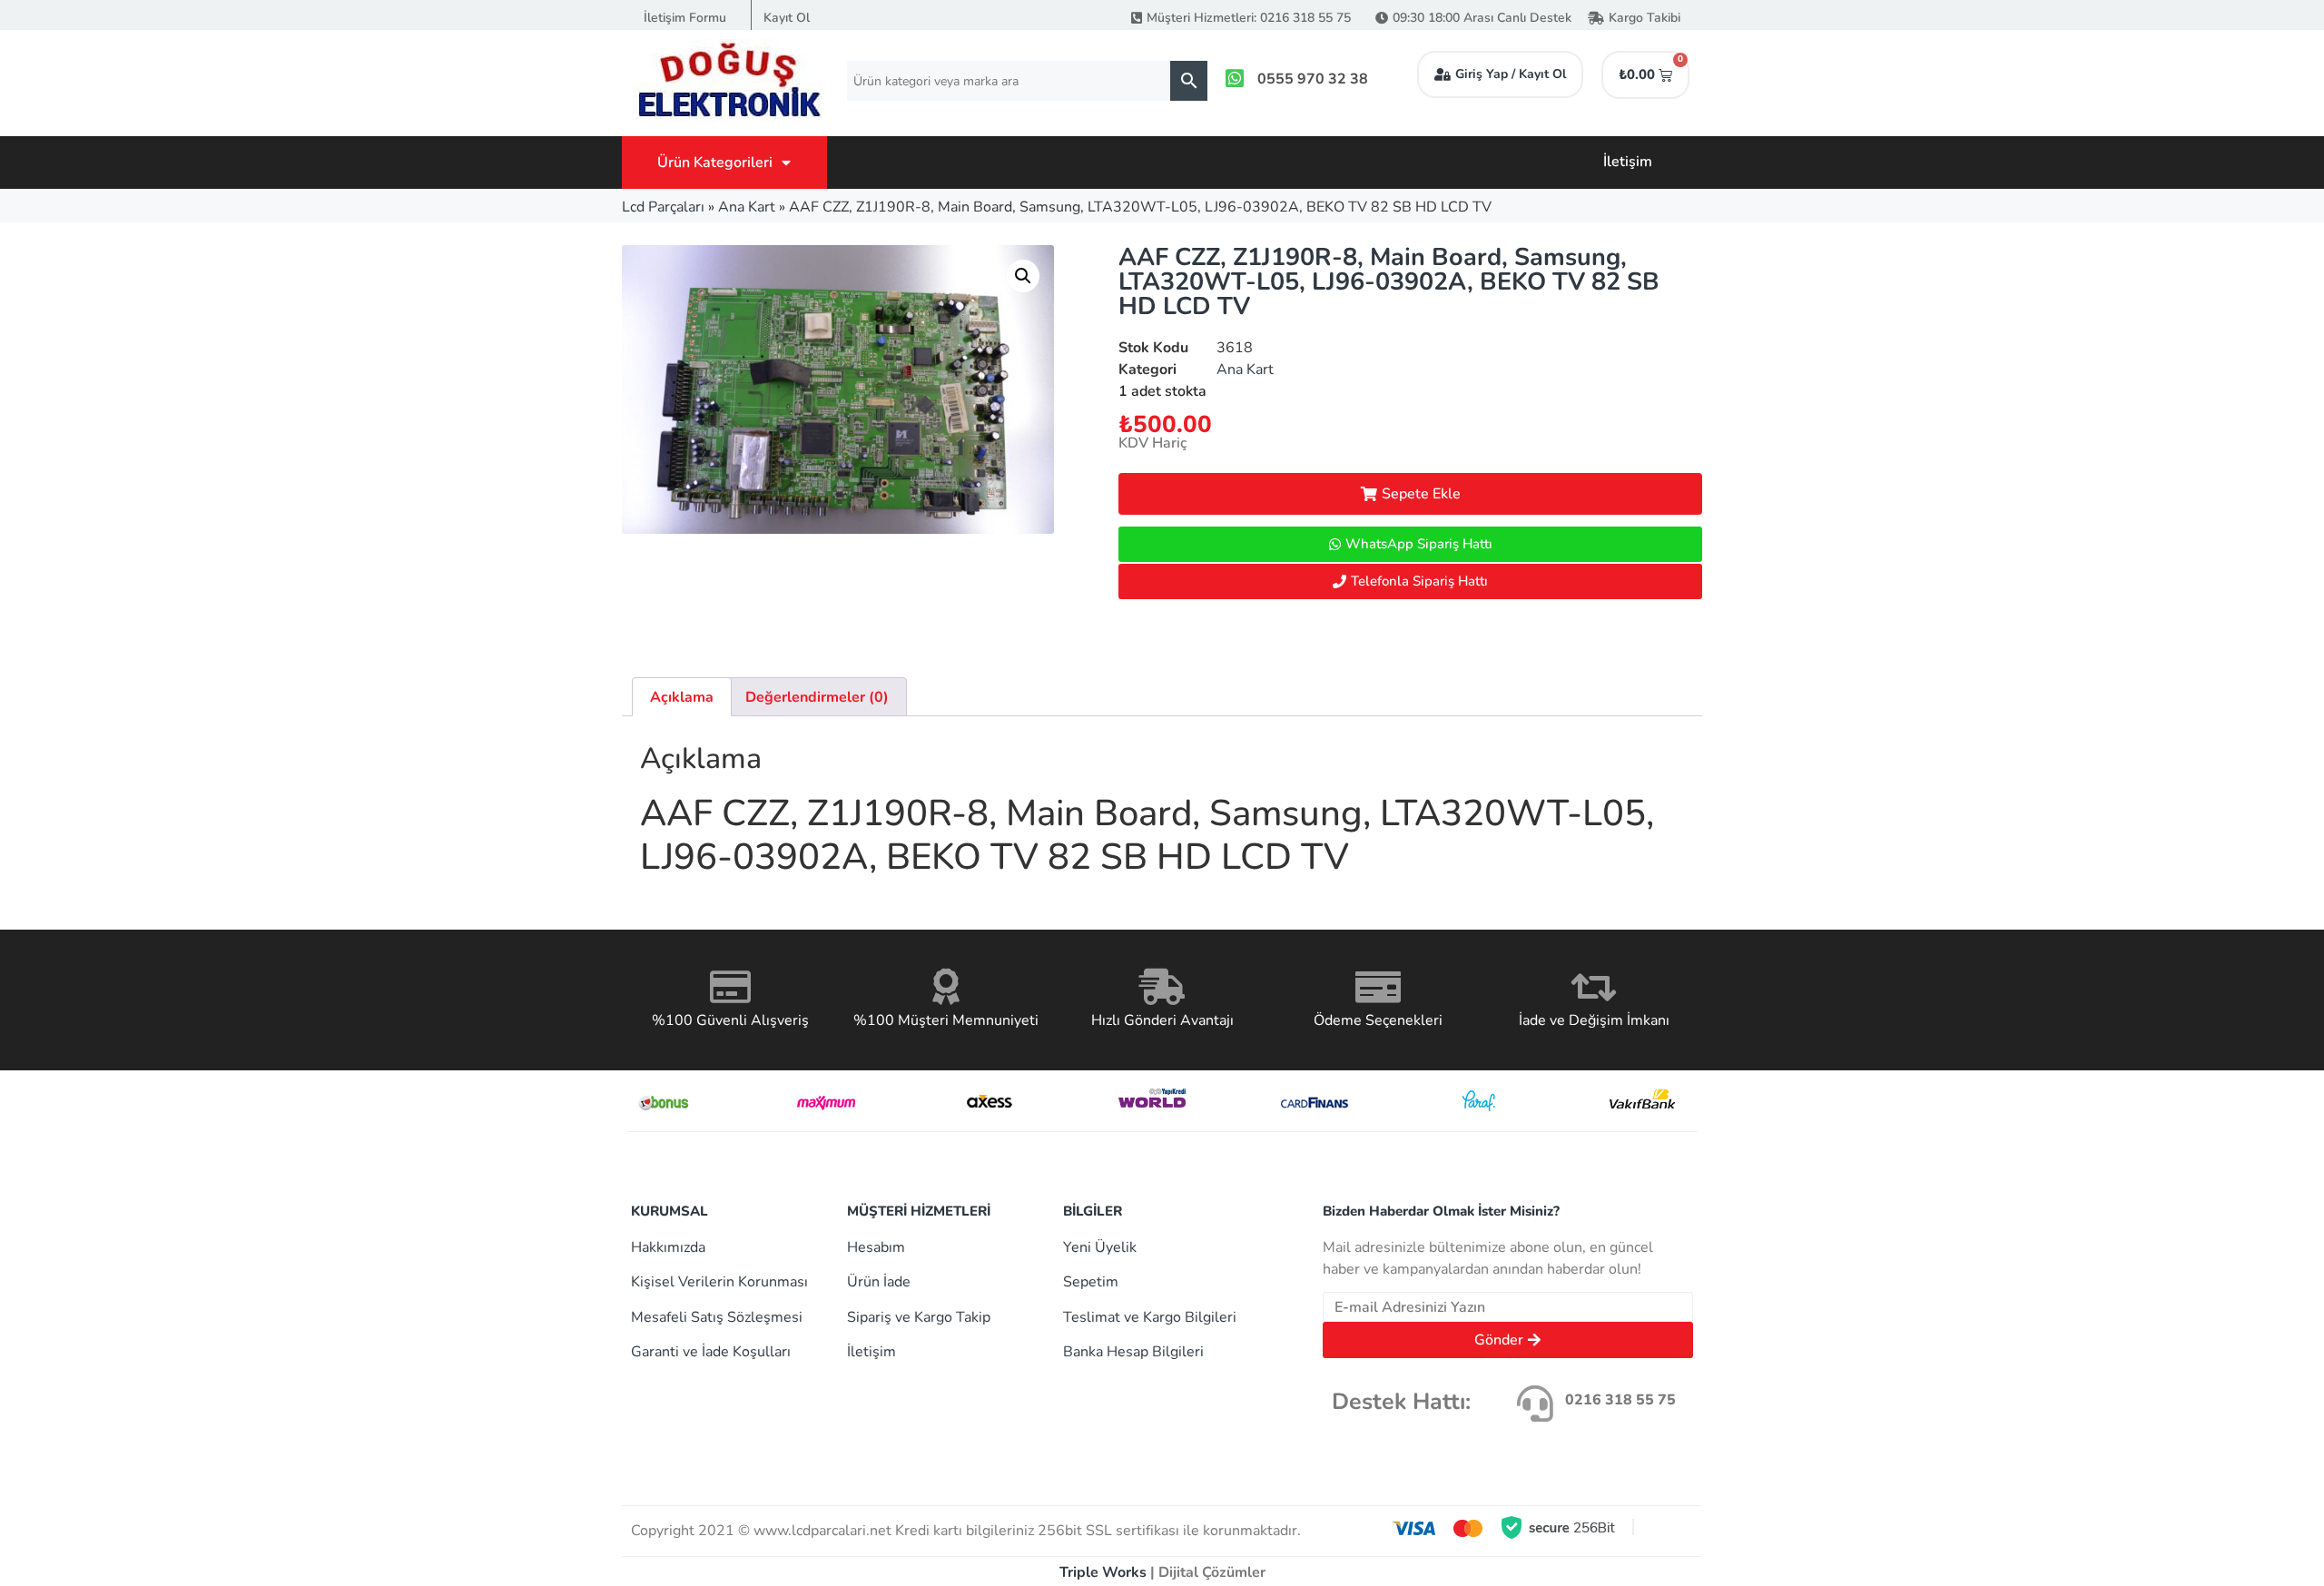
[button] (1023, 276)
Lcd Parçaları (663, 207)
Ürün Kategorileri (715, 163)
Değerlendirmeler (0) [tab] (817, 697)
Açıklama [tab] (682, 697)
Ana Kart (747, 207)
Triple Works (1103, 1572)
